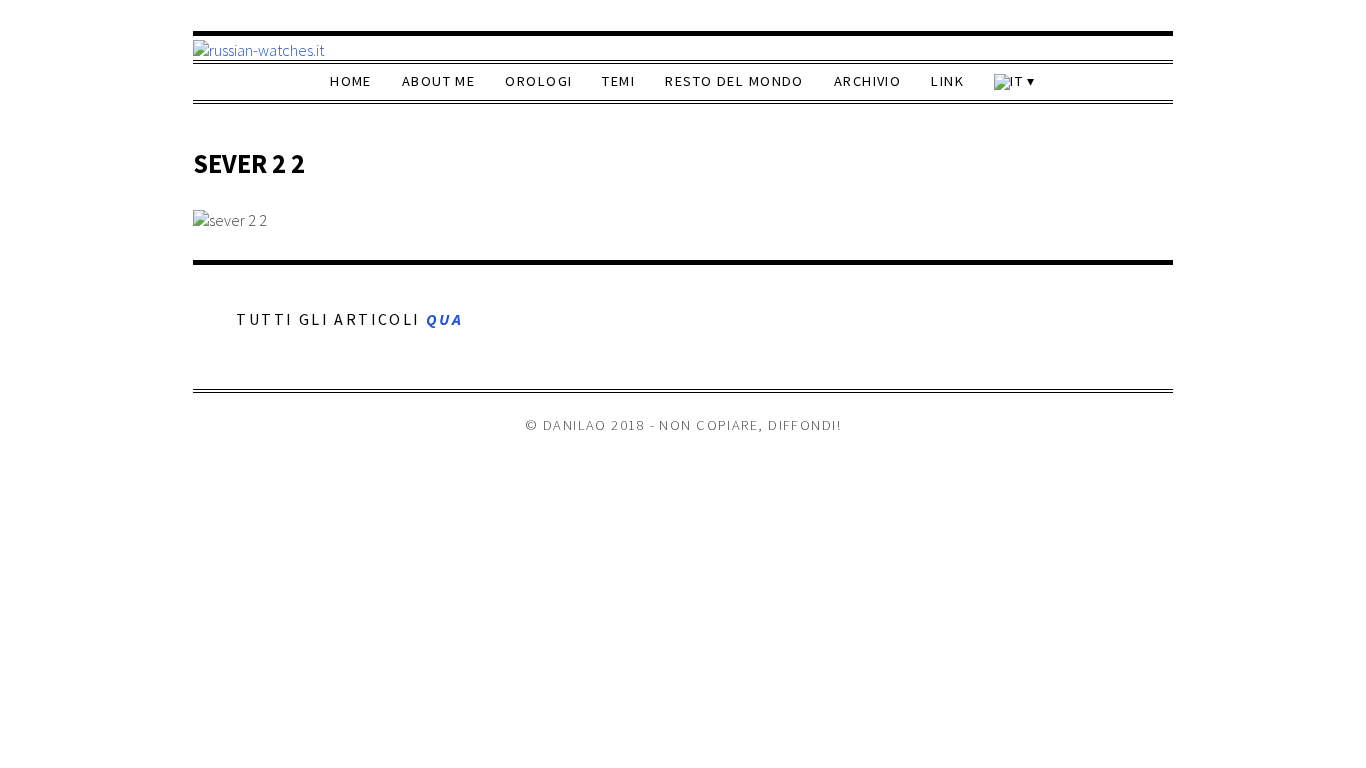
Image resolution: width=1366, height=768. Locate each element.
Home (351, 81)
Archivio (868, 81)
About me (439, 81)
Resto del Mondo (734, 81)
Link (947, 81)
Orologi (538, 81)
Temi (618, 81)
